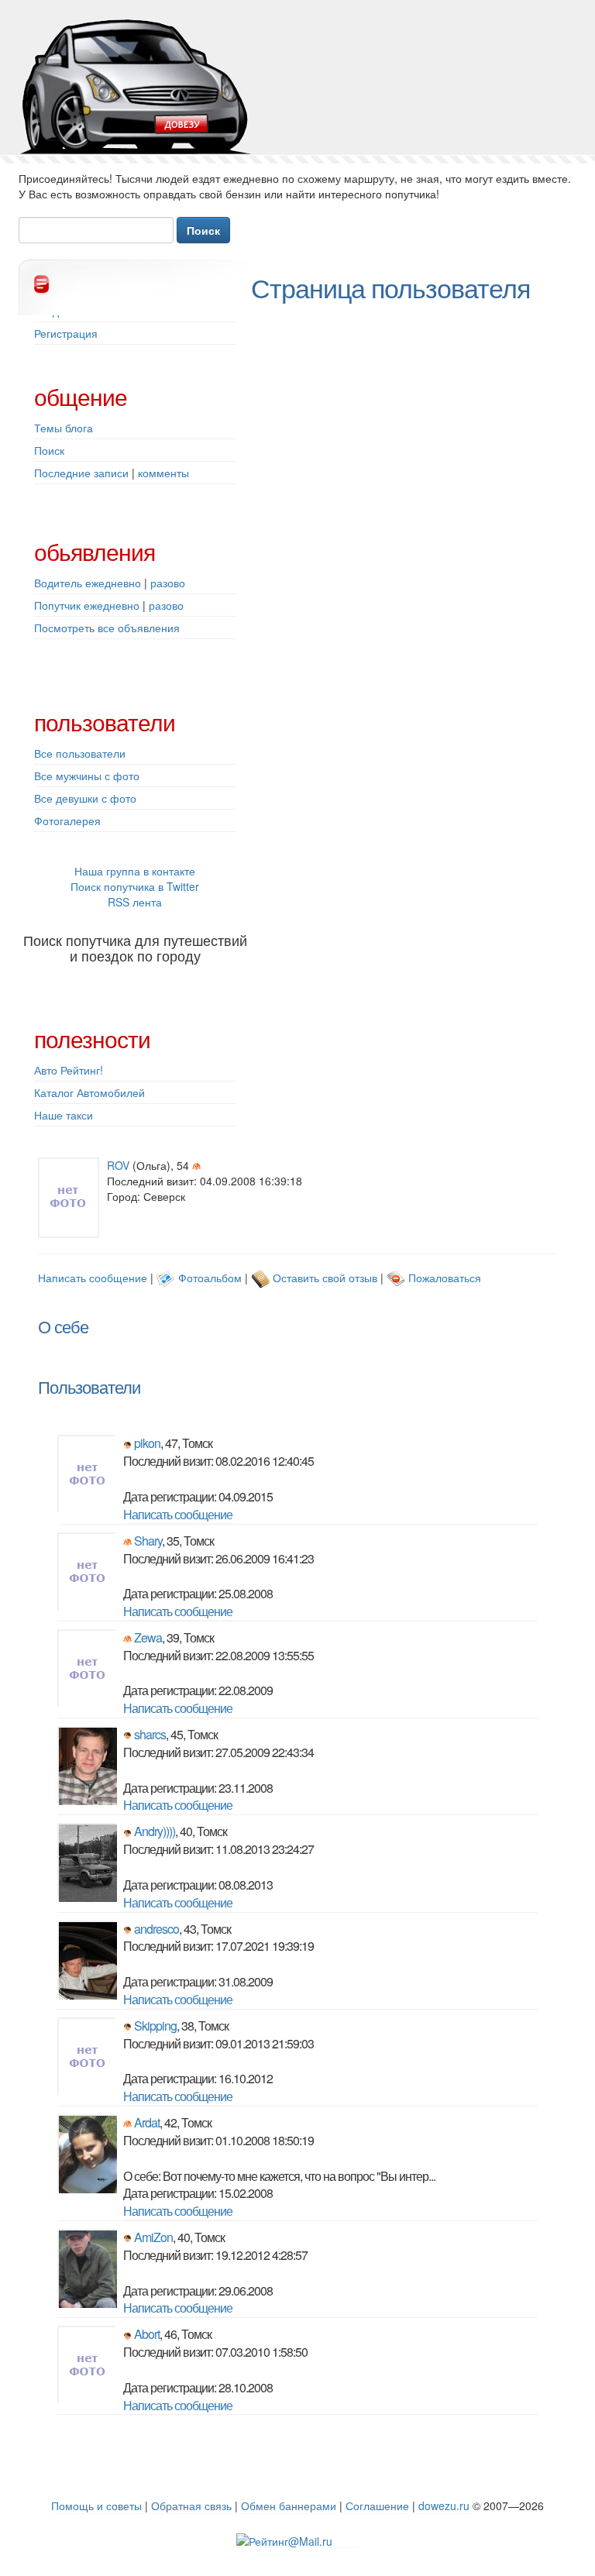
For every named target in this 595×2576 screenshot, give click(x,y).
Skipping (155, 2026)
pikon (147, 1443)
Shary (148, 1541)
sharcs (150, 1734)
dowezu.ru (444, 2505)
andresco (156, 1929)
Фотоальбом (210, 1278)
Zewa (148, 1637)
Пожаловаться (445, 1278)
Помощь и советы (96, 2505)
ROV (118, 1165)
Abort (147, 2334)
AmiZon (153, 2237)
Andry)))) (155, 1831)
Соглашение (377, 2505)
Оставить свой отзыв (325, 1278)
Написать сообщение (93, 1278)
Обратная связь (191, 2505)
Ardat (147, 2122)
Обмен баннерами (289, 2505)
